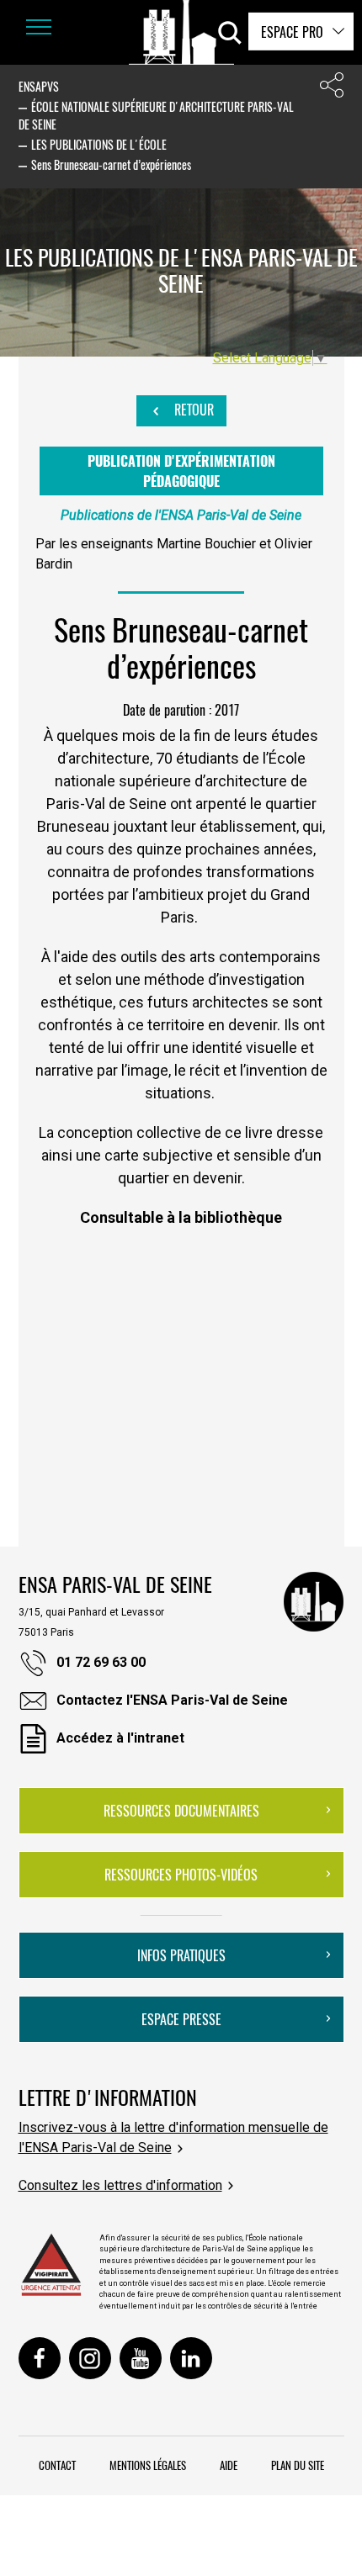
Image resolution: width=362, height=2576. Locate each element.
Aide (229, 2465)
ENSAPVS (39, 86)
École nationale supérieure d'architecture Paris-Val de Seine (156, 115)
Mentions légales (148, 2465)
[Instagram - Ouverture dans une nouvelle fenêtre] (90, 2358)
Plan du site (298, 2465)
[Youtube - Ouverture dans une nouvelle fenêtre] (141, 2358)
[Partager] (332, 89)
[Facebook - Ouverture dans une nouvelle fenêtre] (40, 2358)
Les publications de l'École (99, 144)
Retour (192, 410)
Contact (57, 2465)
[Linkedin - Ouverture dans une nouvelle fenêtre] (191, 2358)
